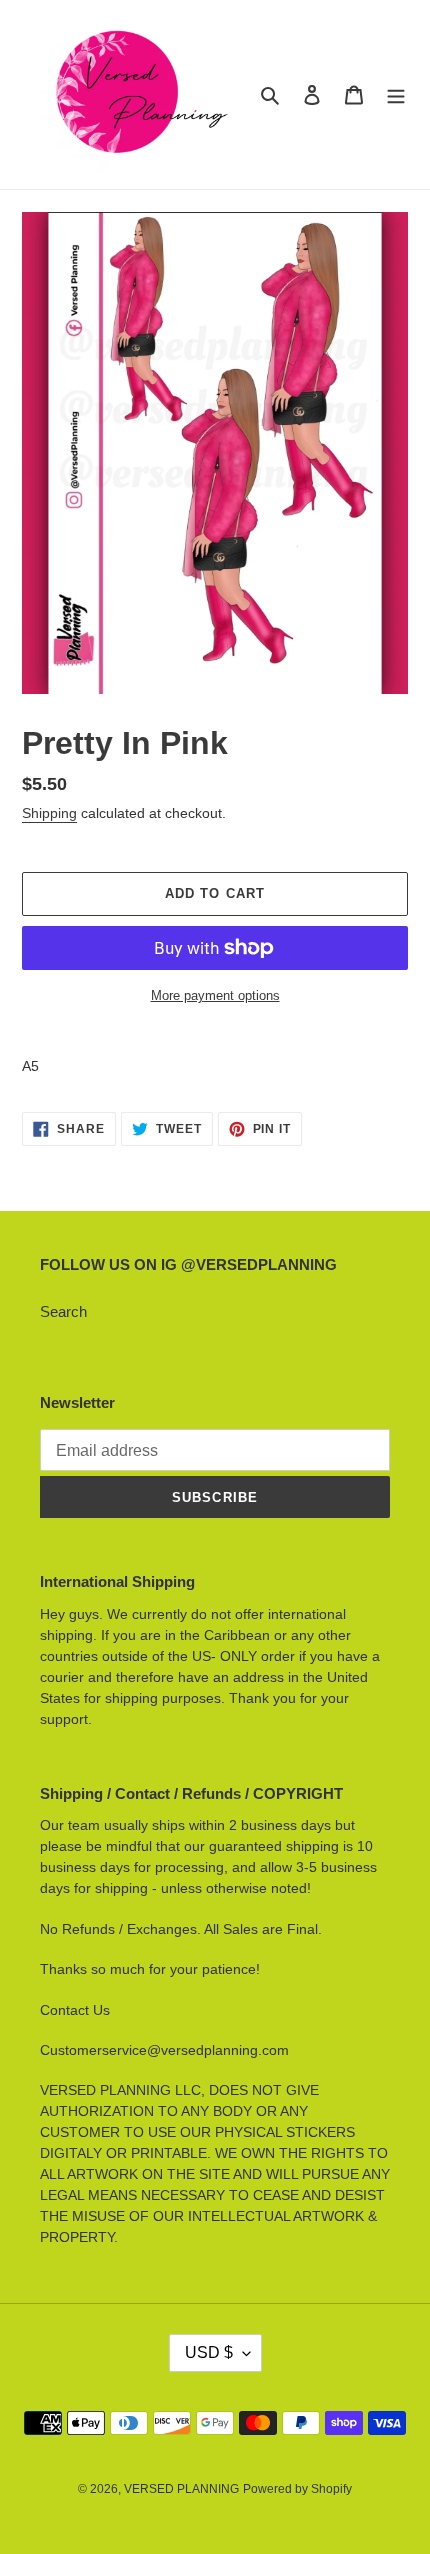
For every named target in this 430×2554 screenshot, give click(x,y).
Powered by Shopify (297, 2489)
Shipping (49, 813)
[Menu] (396, 94)
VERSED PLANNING (181, 2489)
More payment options (215, 995)
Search (63, 1311)
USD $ (209, 2352)
